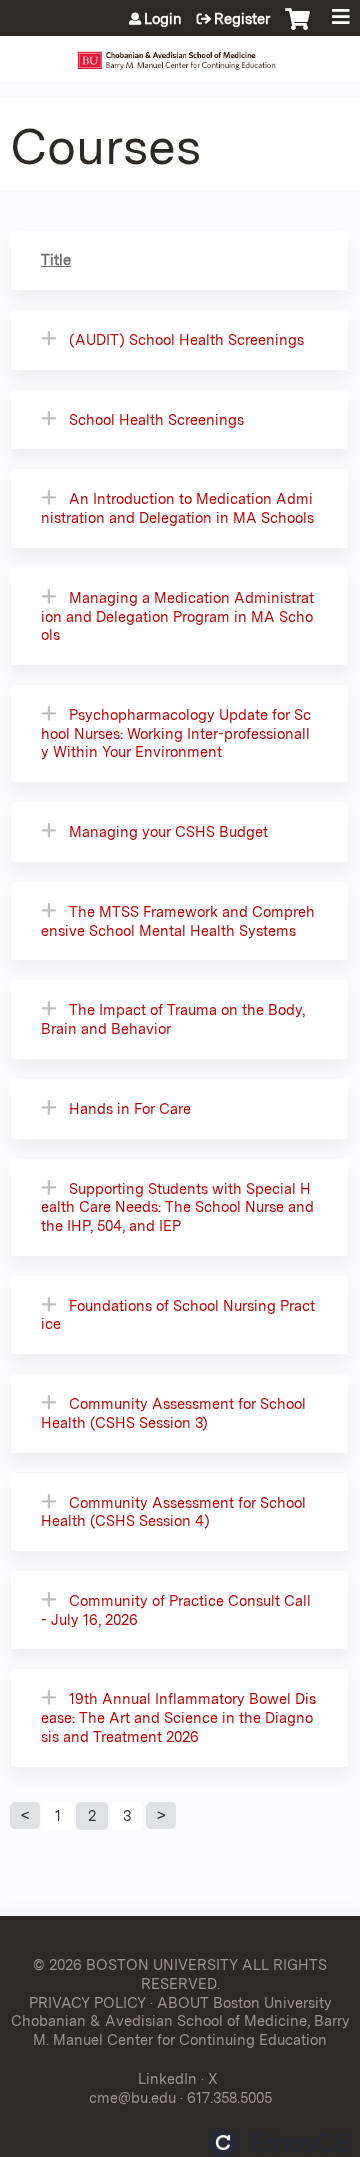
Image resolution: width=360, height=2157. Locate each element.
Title (56, 259)
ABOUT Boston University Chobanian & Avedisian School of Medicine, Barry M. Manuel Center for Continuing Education (180, 2021)
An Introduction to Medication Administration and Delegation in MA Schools (177, 508)
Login (163, 19)
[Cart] (297, 29)
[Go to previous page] (25, 1816)
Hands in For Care (130, 1108)
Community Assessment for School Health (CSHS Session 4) (173, 1512)
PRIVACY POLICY (87, 2002)
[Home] (180, 53)
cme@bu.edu (132, 2097)
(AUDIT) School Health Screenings (186, 339)
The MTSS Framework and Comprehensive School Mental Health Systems (178, 921)
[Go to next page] (161, 1816)
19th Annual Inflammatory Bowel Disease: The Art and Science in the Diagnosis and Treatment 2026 (178, 1717)
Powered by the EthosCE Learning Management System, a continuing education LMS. (279, 2142)
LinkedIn (167, 2078)
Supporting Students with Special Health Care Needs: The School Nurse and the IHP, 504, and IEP (177, 1207)
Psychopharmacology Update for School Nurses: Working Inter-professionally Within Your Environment (176, 733)
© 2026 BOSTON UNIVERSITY (135, 1964)
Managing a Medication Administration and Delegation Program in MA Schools (177, 616)
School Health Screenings (156, 419)
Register (242, 19)
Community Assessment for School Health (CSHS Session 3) (173, 1413)
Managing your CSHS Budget (168, 831)
